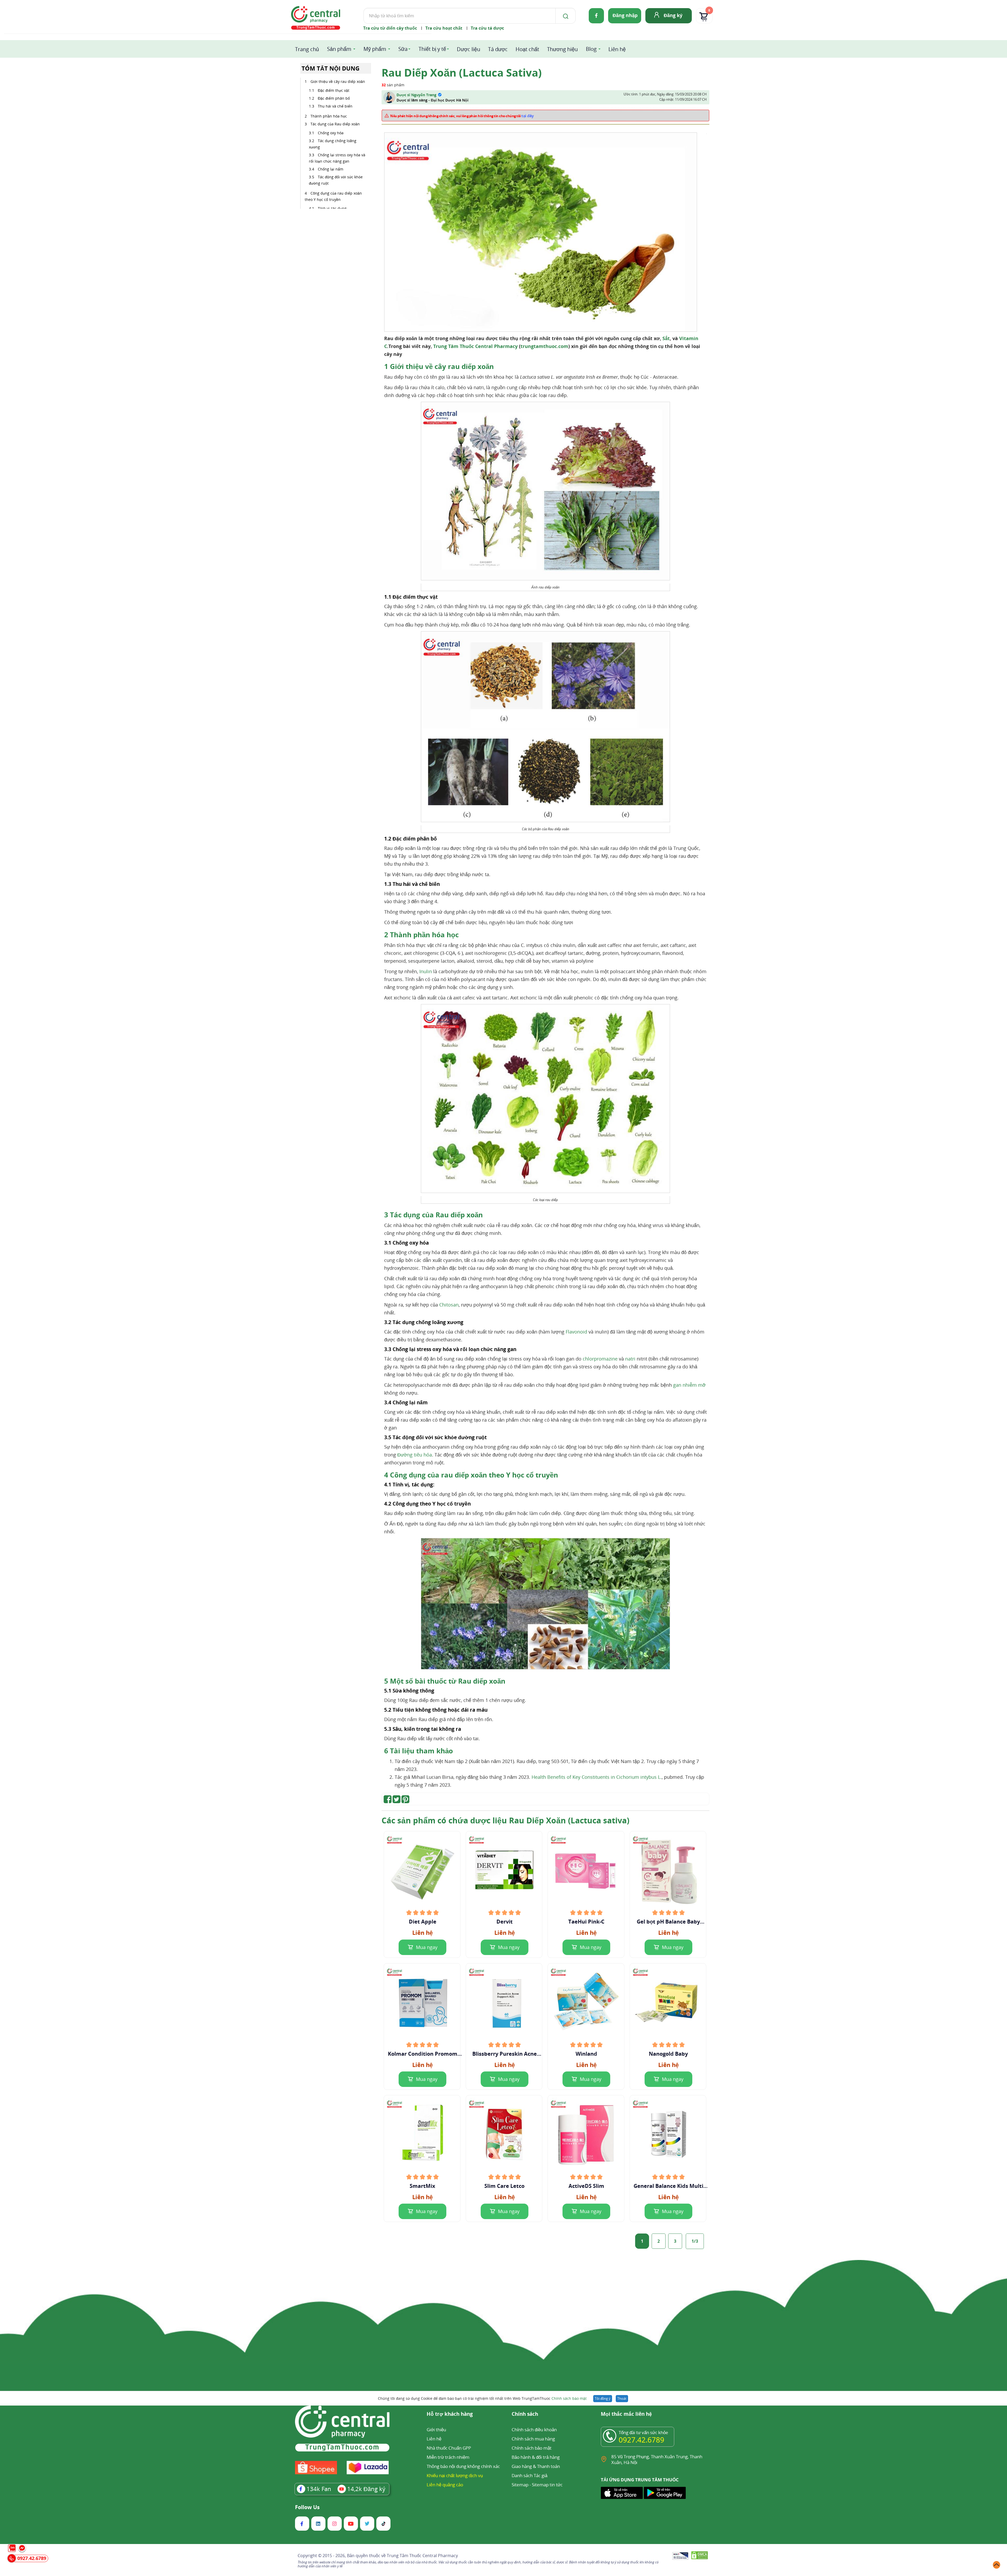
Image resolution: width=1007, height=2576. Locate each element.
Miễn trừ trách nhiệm (448, 2457)
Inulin (426, 971)
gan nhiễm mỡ (689, 1385)
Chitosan (449, 1305)
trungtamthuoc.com (544, 346)
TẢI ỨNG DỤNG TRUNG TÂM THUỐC (640, 2480)
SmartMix (422, 2186)
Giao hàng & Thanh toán (536, 2466)
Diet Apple (423, 1922)
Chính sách (525, 2414)
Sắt (666, 338)
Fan (319, 2489)
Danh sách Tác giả (529, 2475)
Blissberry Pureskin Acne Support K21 (505, 2054)
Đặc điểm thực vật (334, 90)
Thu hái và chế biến (335, 106)
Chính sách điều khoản (534, 2430)
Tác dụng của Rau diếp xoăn (335, 124)
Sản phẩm (339, 49)
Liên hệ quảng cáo (445, 2485)
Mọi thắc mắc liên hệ (626, 2414)
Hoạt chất (527, 49)
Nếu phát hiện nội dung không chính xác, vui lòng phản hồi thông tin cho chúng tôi (462, 116)
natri (630, 1359)
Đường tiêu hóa (415, 1455)
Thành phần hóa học (329, 116)
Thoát (622, 2398)
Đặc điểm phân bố (334, 98)
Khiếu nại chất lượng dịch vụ (455, 2475)
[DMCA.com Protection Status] (700, 2556)
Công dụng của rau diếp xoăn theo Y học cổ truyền (333, 196)
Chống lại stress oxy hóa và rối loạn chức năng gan (337, 158)
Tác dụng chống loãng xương (333, 144)
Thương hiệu (562, 49)
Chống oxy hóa (331, 133)
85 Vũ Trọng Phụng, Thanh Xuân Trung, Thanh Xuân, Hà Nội (657, 2459)
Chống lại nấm (331, 169)
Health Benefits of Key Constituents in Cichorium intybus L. (597, 1777)
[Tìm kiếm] (565, 16)
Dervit (505, 1922)
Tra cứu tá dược (487, 28)
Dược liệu (468, 49)
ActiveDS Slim (586, 2186)
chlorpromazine (600, 1359)
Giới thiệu (436, 2430)
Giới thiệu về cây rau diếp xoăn (338, 81)
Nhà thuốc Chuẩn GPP (449, 2448)
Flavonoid (576, 1332)
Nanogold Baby (668, 2054)
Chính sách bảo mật (569, 2398)
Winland (586, 2054)
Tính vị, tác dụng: (333, 208)
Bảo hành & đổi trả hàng (536, 2457)
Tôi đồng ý (603, 2398)
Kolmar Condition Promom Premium (423, 2054)
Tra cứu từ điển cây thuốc (390, 28)
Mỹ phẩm (375, 49)
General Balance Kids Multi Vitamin (668, 2186)
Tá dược (498, 49)
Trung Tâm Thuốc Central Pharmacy (475, 346)
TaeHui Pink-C (586, 1922)
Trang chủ (307, 49)
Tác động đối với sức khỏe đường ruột (336, 180)
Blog (591, 49)
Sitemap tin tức (547, 2485)
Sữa (403, 49)
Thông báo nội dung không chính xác (463, 2466)
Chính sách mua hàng (533, 2439)
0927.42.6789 (641, 2440)
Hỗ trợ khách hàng (450, 2414)
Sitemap (520, 2485)
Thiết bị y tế (432, 49)
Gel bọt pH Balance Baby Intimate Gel (668, 1922)
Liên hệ (617, 49)
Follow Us (307, 2507)
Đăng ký (673, 15)
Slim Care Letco (504, 2186)
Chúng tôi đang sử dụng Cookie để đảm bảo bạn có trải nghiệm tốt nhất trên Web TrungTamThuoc (482, 2398)
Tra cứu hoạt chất (444, 28)
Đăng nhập (625, 15)
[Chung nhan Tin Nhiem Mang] (680, 2556)
